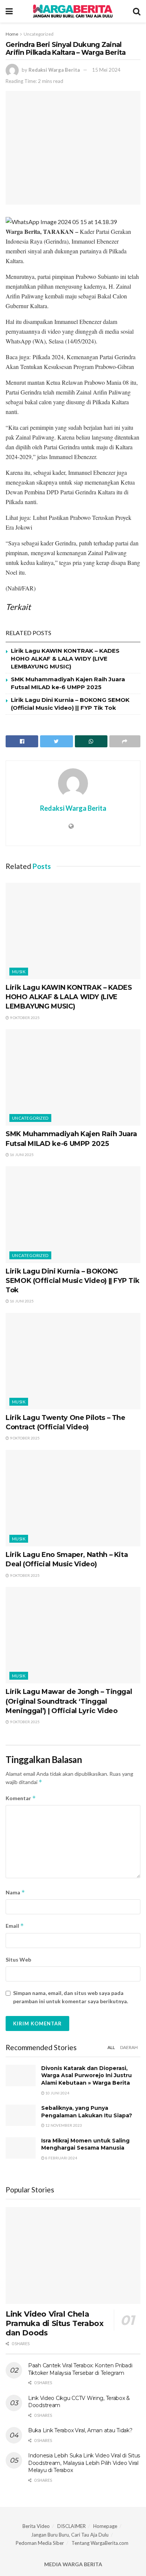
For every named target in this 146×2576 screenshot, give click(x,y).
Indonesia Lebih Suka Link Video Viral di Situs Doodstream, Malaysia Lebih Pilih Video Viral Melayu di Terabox (84, 2463)
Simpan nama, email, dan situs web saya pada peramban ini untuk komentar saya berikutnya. (71, 1997)
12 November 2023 (63, 2125)
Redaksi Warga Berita (54, 70)
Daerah (129, 2047)
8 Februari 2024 (61, 2158)
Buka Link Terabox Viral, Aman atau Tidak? (80, 2430)
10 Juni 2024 (57, 2093)
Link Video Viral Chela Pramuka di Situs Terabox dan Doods (54, 2323)
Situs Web (18, 1959)
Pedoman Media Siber (40, 2543)
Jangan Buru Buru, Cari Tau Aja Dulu (70, 2535)
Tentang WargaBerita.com (100, 2543)
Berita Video (36, 2526)
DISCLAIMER (72, 2526)
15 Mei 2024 (106, 70)
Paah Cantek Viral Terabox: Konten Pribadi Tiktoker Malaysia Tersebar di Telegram (80, 2369)
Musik (19, 972)
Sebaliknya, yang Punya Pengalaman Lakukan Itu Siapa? (87, 2112)
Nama (15, 1892)
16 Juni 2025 (21, 1155)
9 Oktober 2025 (24, 1018)
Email (15, 1926)
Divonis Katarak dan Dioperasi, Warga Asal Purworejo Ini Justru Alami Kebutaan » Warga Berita (86, 2075)
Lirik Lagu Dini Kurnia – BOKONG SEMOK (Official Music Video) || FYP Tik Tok (73, 1281)
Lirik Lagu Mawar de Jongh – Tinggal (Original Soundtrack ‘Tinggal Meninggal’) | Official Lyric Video (69, 1701)
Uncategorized (39, 34)
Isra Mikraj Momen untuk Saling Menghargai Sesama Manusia (85, 2144)
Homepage (105, 2526)
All (111, 2047)
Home (12, 34)
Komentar (21, 1798)
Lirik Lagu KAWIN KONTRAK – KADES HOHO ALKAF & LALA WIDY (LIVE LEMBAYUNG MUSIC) (65, 659)
